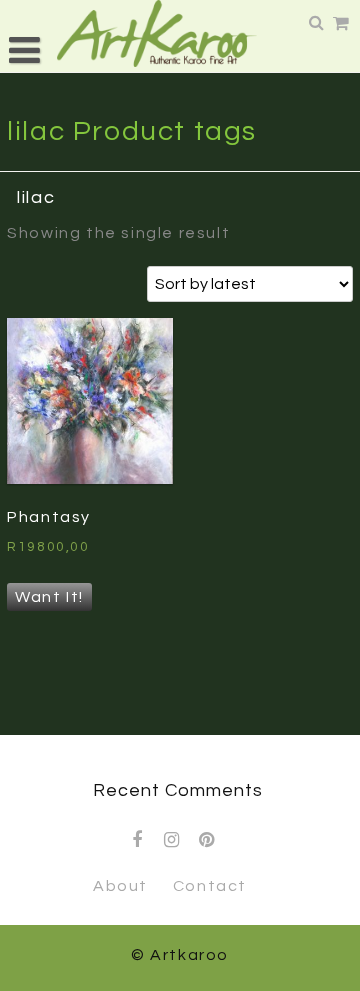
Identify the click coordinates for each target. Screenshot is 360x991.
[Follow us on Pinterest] (208, 840)
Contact (210, 886)
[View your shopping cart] (343, 24)
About (120, 886)
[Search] (318, 23)
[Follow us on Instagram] (173, 840)
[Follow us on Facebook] (138, 840)
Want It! (49, 597)
